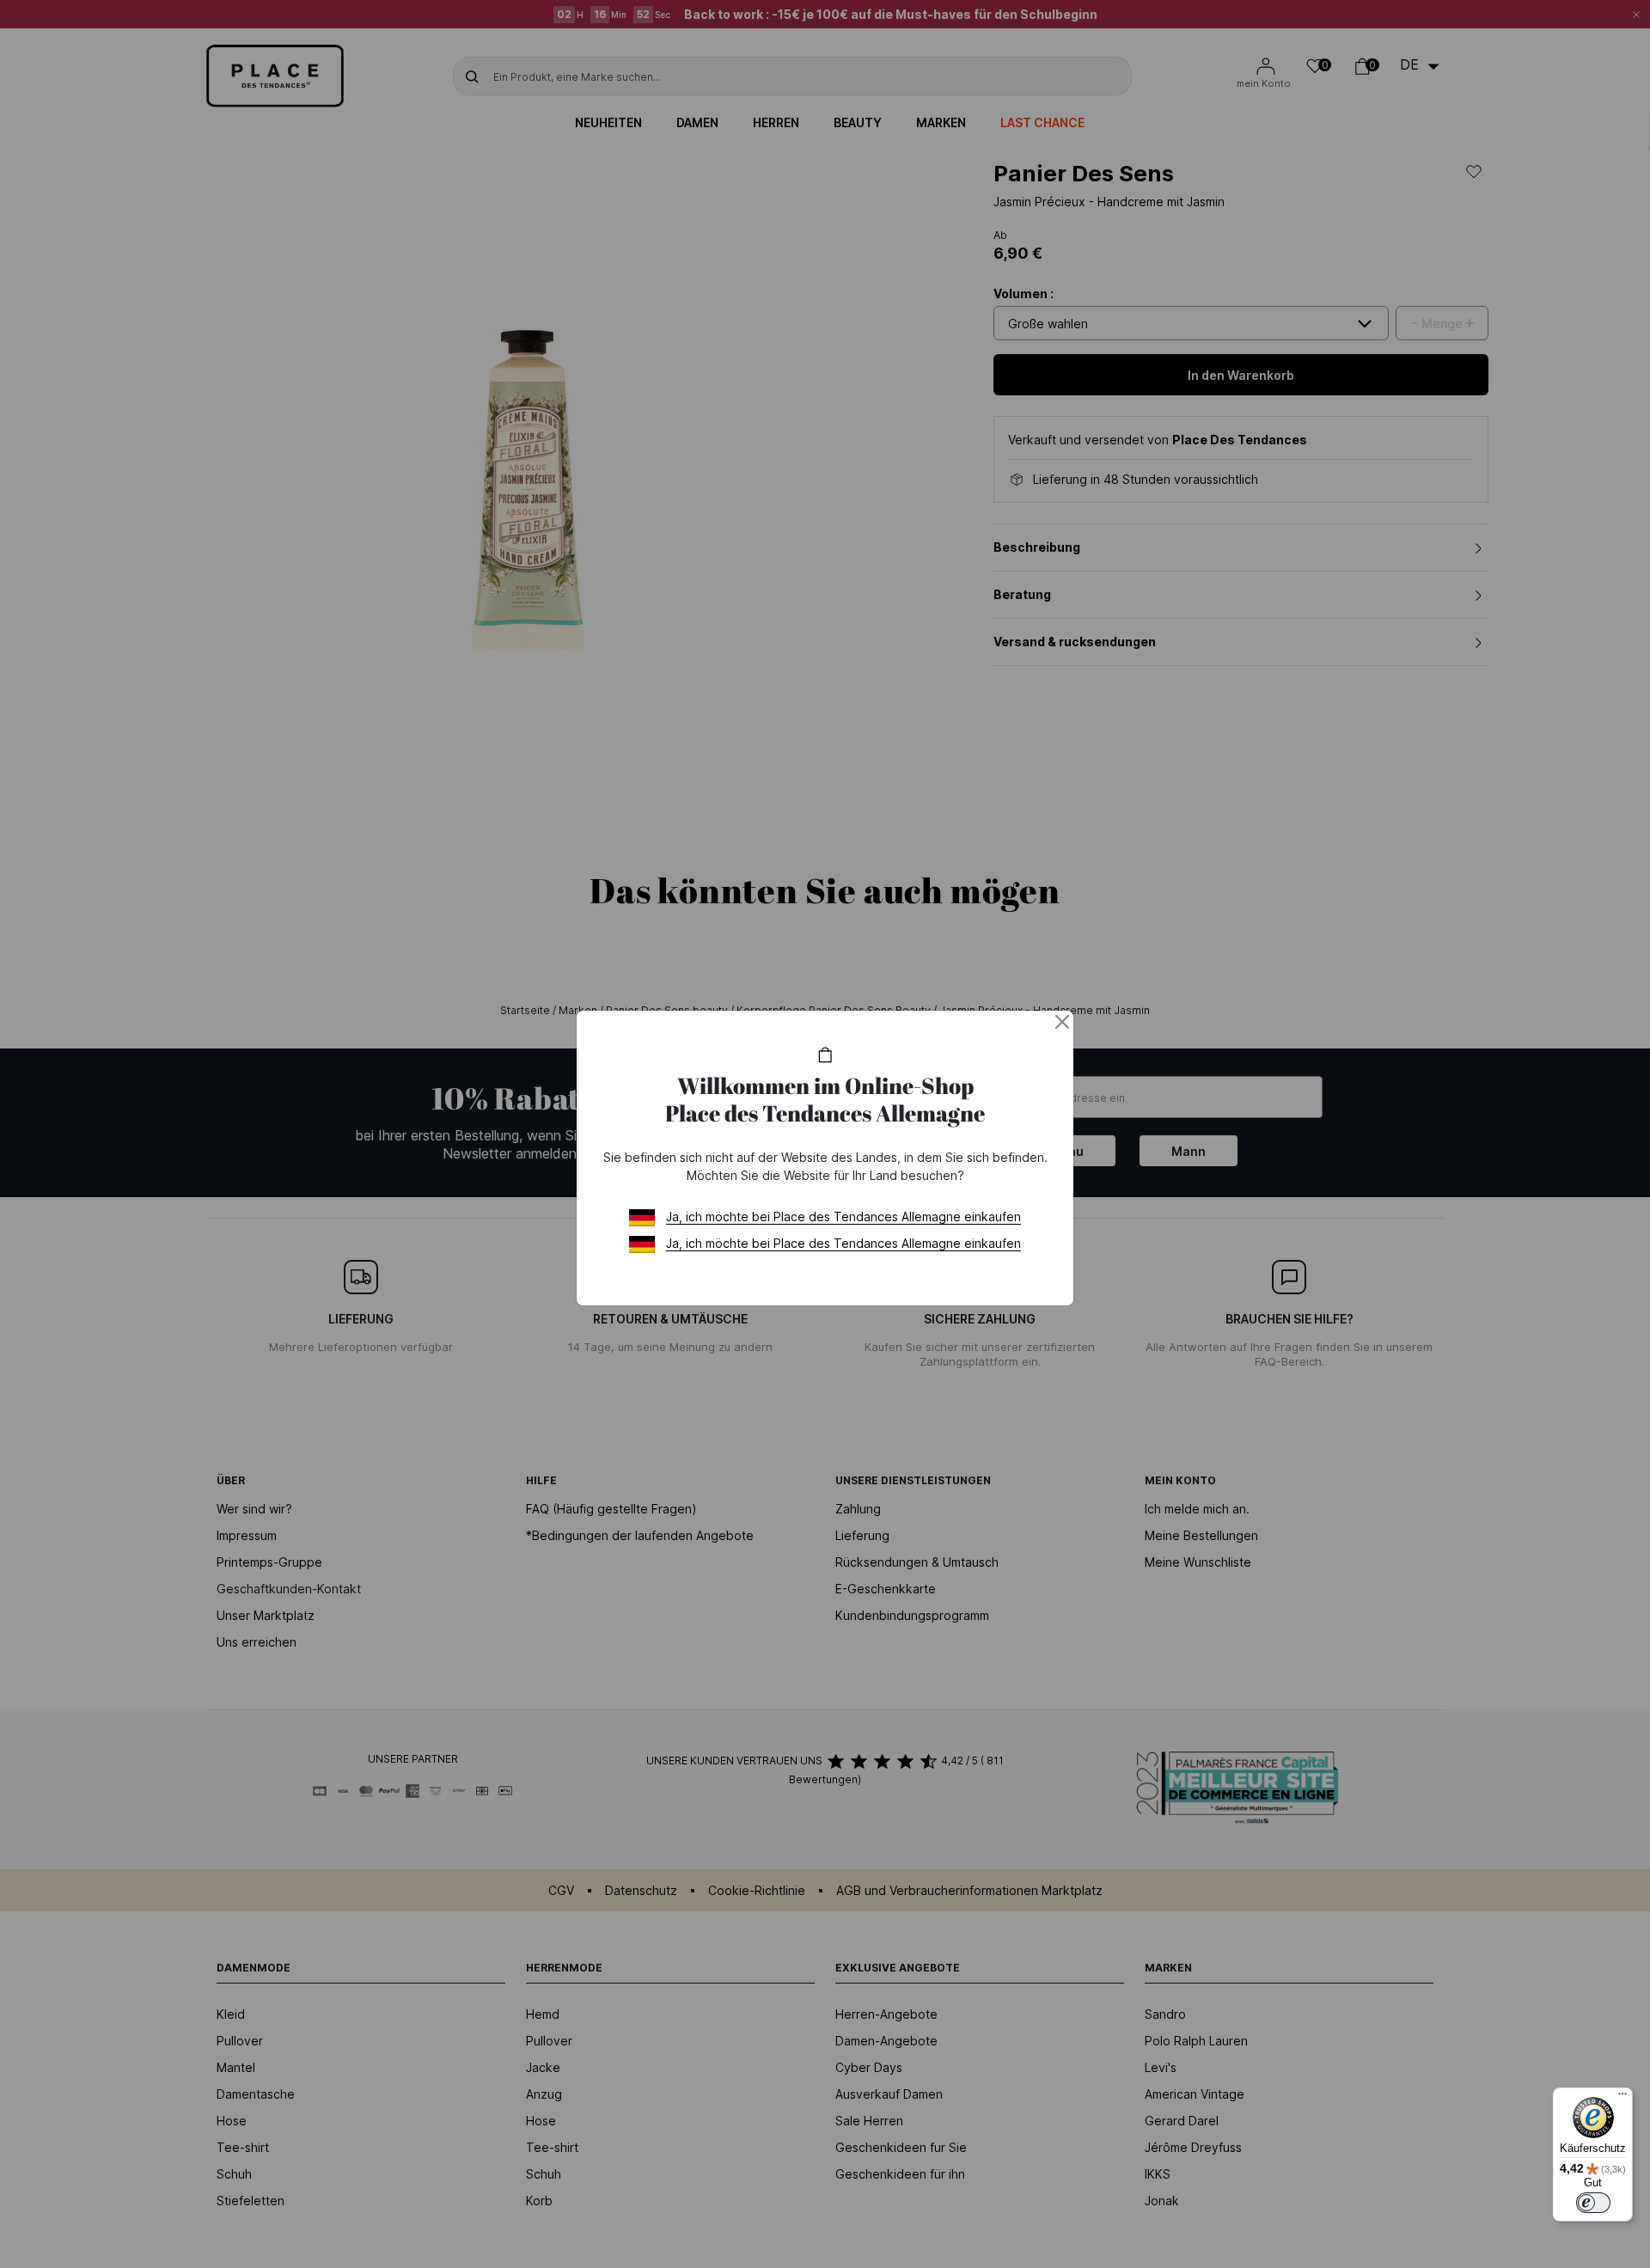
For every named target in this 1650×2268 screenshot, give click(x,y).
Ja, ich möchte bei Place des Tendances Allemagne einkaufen (843, 1217)
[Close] (1062, 1022)
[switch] (1593, 2203)
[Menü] (1622, 2098)
